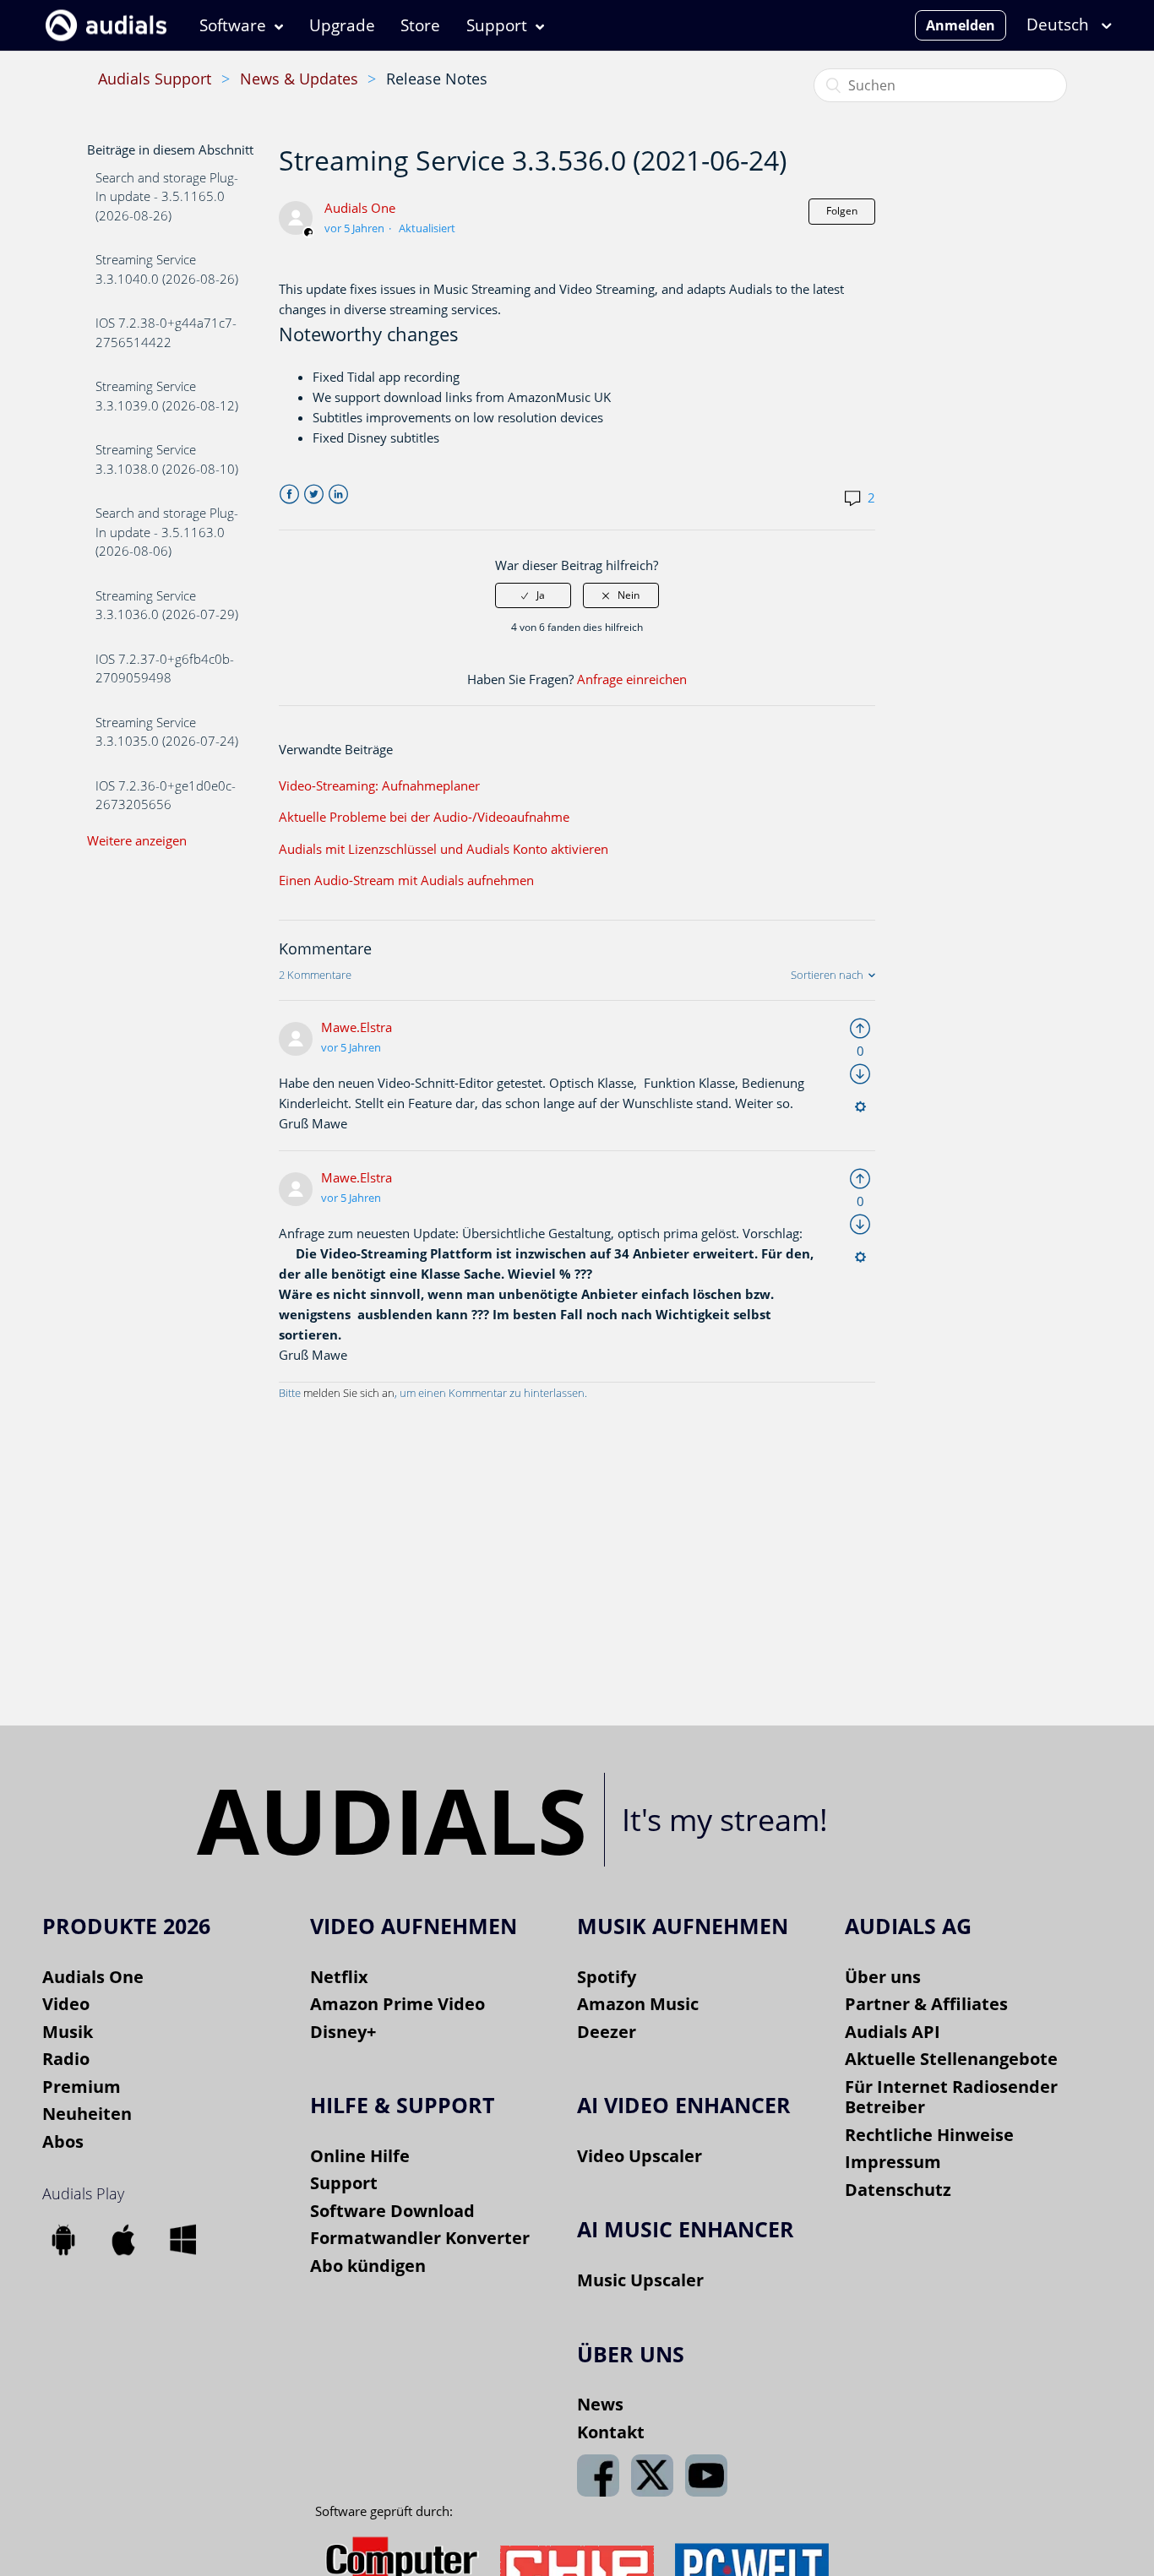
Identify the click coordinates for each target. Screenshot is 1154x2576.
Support (497, 25)
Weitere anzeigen (137, 840)
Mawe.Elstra (357, 1027)
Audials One (360, 208)
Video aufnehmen (414, 1926)
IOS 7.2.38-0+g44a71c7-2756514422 (166, 332)
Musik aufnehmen (683, 1926)
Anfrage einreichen (632, 679)
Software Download (392, 2211)
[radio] (533, 595)
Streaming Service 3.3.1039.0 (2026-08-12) (167, 396)
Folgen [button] (842, 211)
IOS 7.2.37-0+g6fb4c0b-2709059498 (165, 668)
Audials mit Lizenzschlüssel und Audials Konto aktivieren (444, 849)
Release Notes (437, 79)
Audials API (893, 2032)
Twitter (314, 495)
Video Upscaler (640, 2156)
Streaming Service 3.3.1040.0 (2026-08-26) (167, 269)
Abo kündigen (368, 2266)
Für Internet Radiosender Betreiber (951, 2097)
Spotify (607, 1977)
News (600, 2404)
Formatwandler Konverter (420, 2238)
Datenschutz (898, 2190)
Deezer (607, 2032)
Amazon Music (638, 2004)
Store (420, 25)
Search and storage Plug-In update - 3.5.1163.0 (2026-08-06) (167, 532)
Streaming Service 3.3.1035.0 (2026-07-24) (167, 732)
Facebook (289, 495)
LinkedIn (338, 495)
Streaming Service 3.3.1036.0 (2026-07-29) (167, 605)
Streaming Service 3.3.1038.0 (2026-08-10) (167, 459)
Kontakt (611, 2432)
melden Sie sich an (349, 1393)
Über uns (883, 1977)
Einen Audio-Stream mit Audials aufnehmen (406, 880)
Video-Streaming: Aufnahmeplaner (379, 785)
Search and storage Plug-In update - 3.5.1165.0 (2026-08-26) (167, 196)
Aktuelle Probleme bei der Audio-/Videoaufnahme (424, 817)
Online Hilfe (360, 2156)
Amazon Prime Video (397, 2004)
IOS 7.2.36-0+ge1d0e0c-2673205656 (166, 795)
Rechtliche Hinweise (929, 2135)
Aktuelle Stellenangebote (951, 2059)
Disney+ (343, 2032)
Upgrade (342, 25)
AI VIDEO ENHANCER (684, 2105)
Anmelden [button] (961, 25)
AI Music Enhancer (686, 2229)
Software (233, 25)
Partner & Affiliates (926, 2004)
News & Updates (299, 79)
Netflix (339, 1977)
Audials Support (155, 79)
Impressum (893, 2162)
